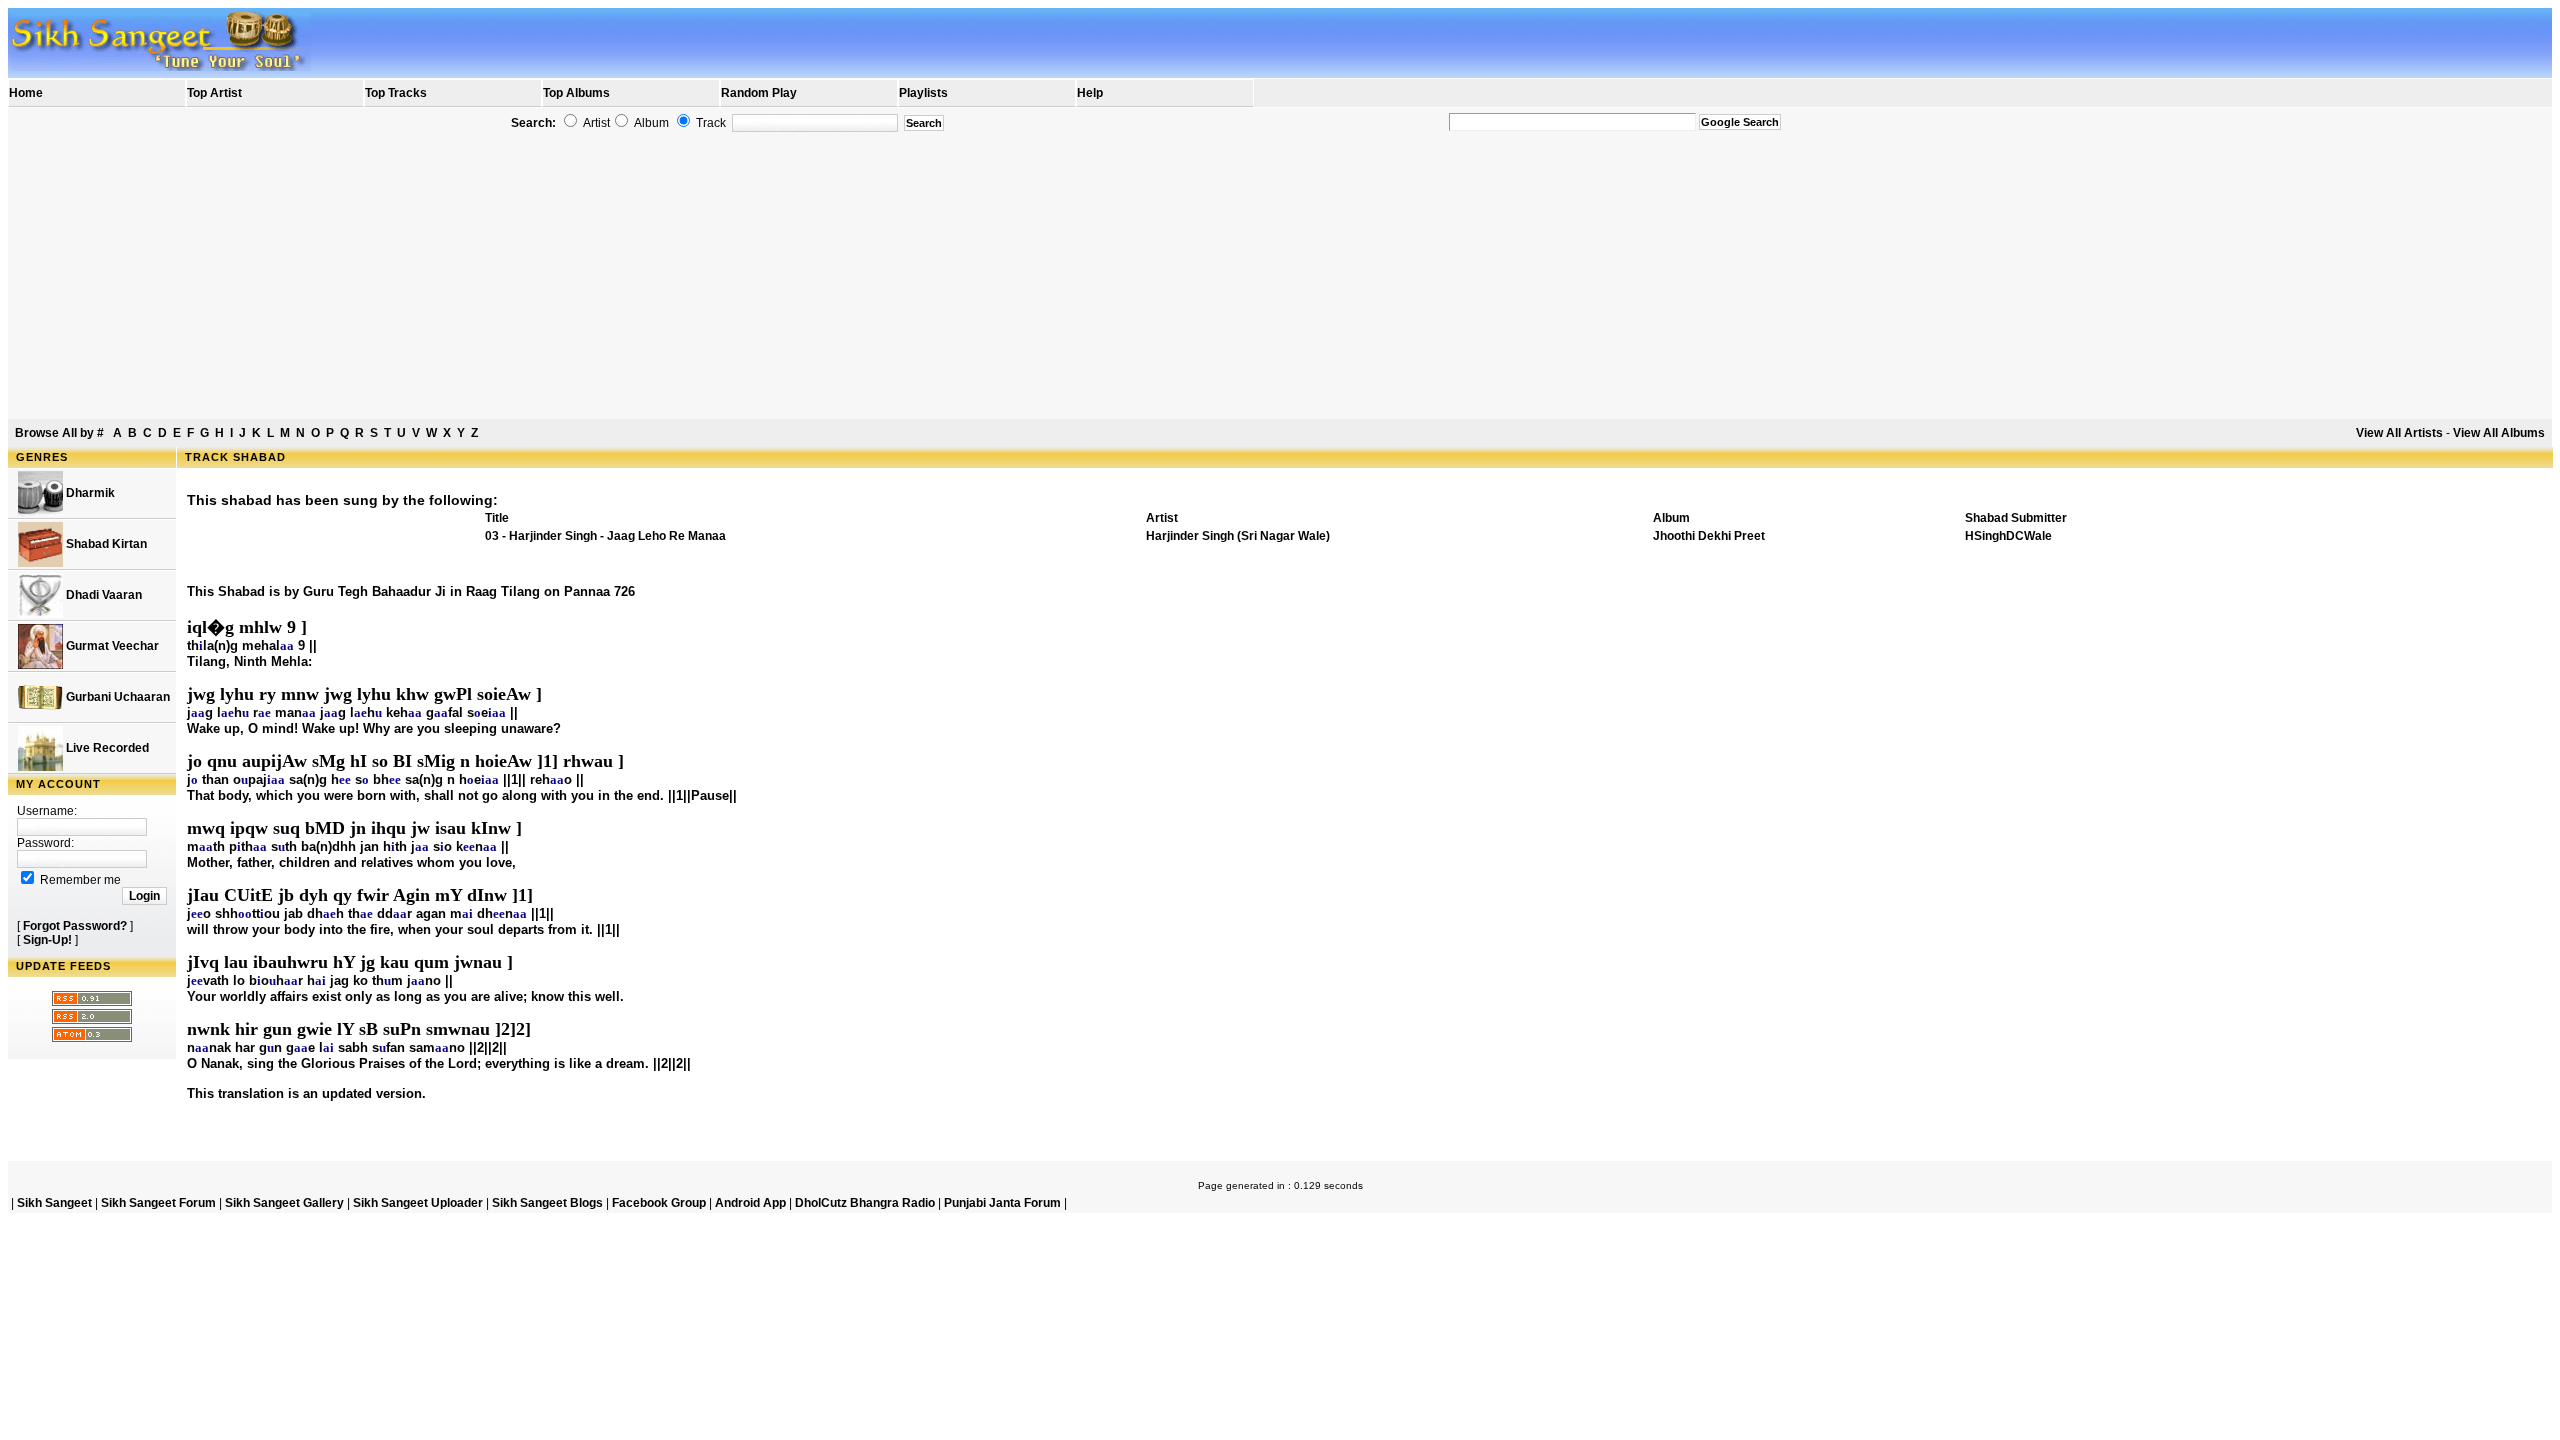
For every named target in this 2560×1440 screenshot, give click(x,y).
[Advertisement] (1280, 276)
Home (26, 93)
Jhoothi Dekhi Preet (1709, 536)
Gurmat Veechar (111, 646)
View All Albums (2499, 433)
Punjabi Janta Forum (1002, 1203)
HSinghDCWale (2008, 536)
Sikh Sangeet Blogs (547, 1203)
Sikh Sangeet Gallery (284, 1203)
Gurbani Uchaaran (116, 697)
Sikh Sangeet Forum (158, 1203)
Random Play (759, 93)
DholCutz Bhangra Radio (865, 1203)
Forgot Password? (75, 926)
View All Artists (2399, 433)
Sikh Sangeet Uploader (418, 1203)
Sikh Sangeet (54, 1203)
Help (1090, 93)
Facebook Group (659, 1203)
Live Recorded (106, 748)
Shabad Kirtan (105, 544)
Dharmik (89, 493)
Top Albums (576, 93)
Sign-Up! (47, 940)
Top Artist (214, 93)
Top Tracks (396, 93)
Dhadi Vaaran (102, 595)
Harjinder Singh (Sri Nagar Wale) (1238, 536)
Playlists (923, 93)
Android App (750, 1203)
